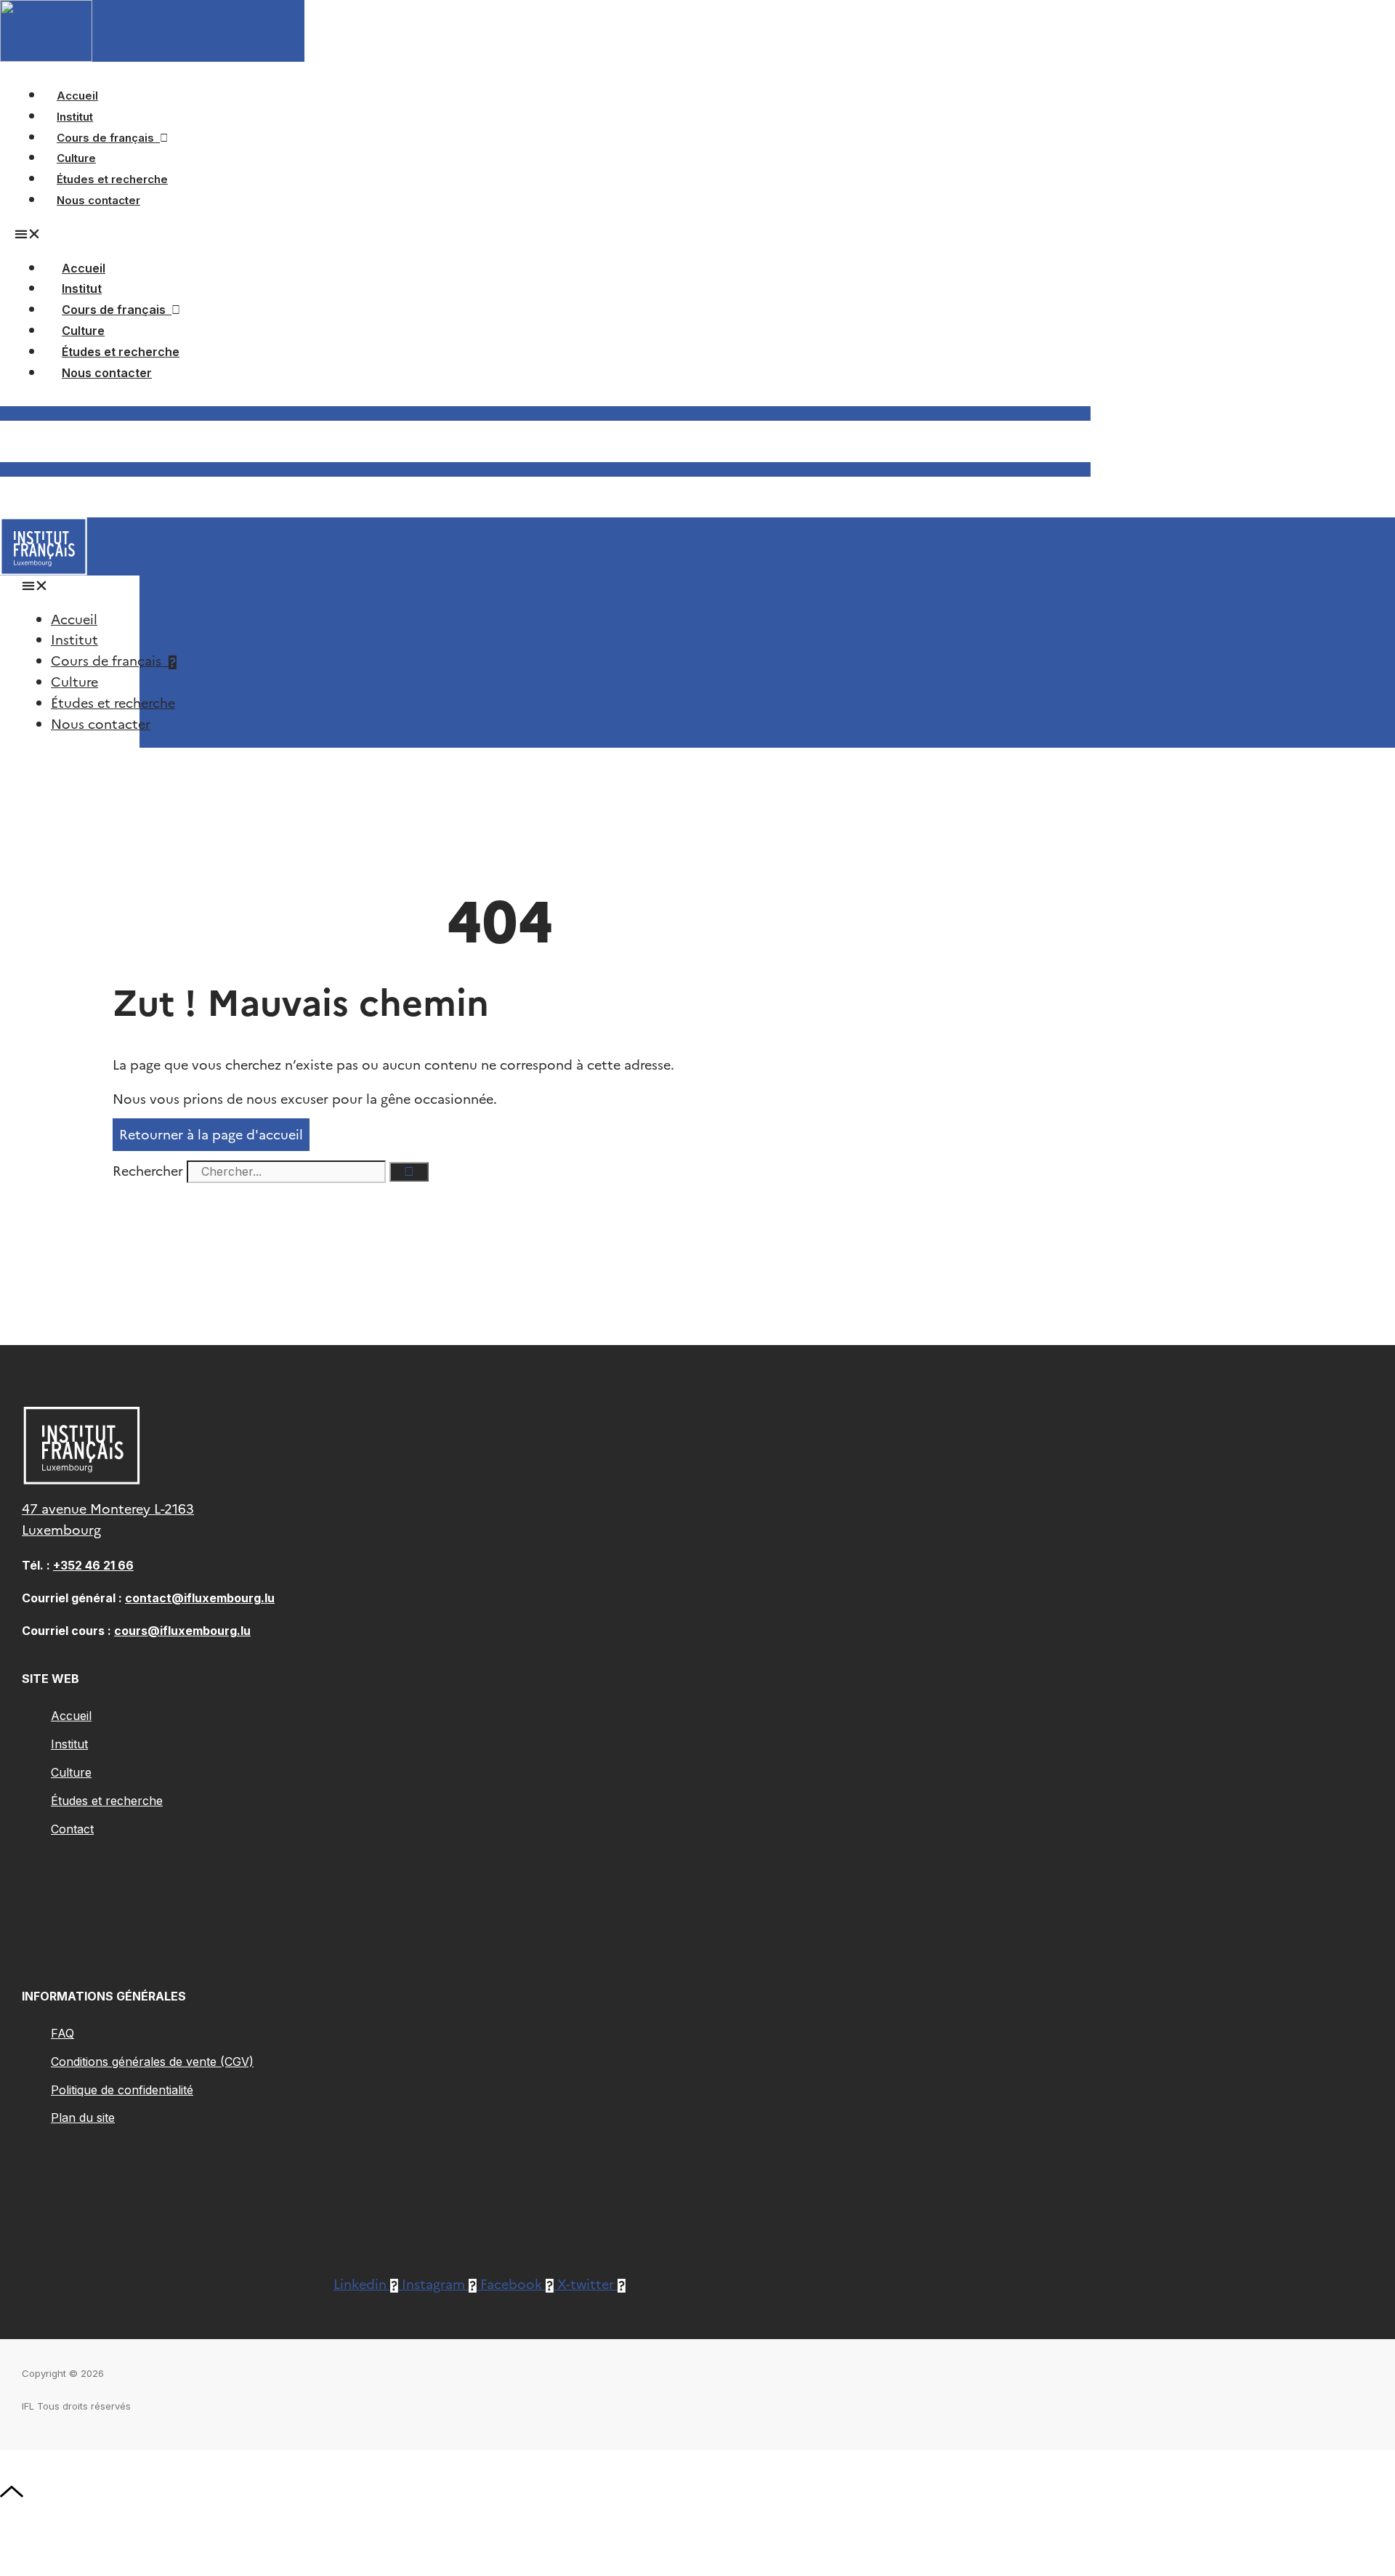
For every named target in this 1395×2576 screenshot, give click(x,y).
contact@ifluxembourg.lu (200, 1598)
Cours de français (108, 138)
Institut (82, 288)
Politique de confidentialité (122, 2090)
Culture (83, 331)
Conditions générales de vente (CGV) (152, 2062)
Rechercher (150, 1171)
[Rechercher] (409, 1172)
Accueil (84, 268)
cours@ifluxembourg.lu (182, 1631)
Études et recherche (121, 352)
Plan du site (83, 2117)
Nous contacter (98, 200)
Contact (72, 1829)
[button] (70, 586)
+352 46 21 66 (93, 1565)
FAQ (62, 2033)
